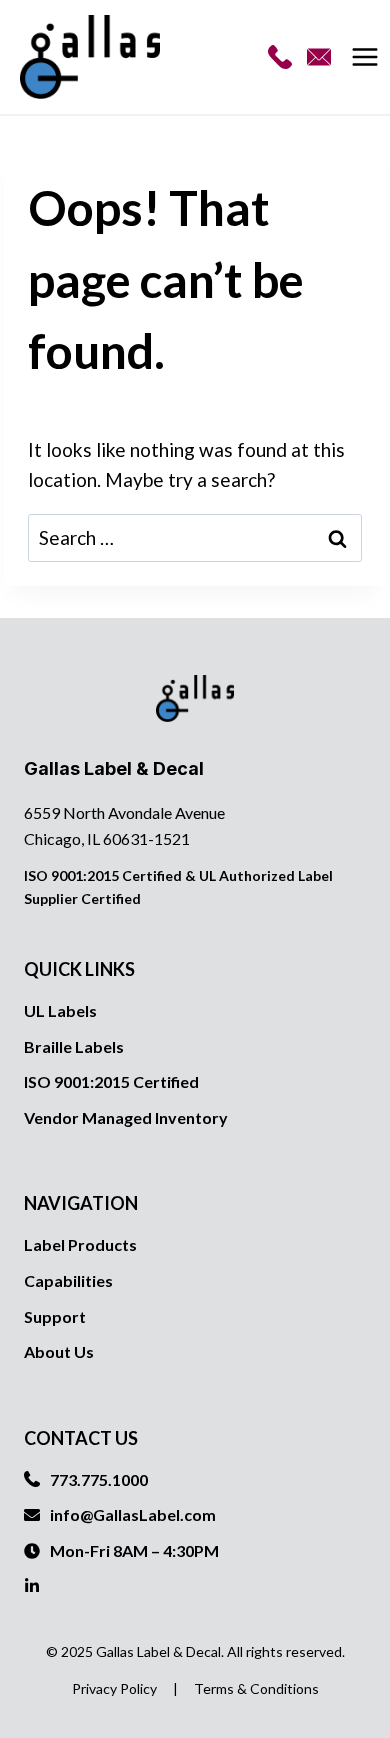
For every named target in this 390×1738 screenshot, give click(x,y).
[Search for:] (195, 537)
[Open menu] (368, 57)
